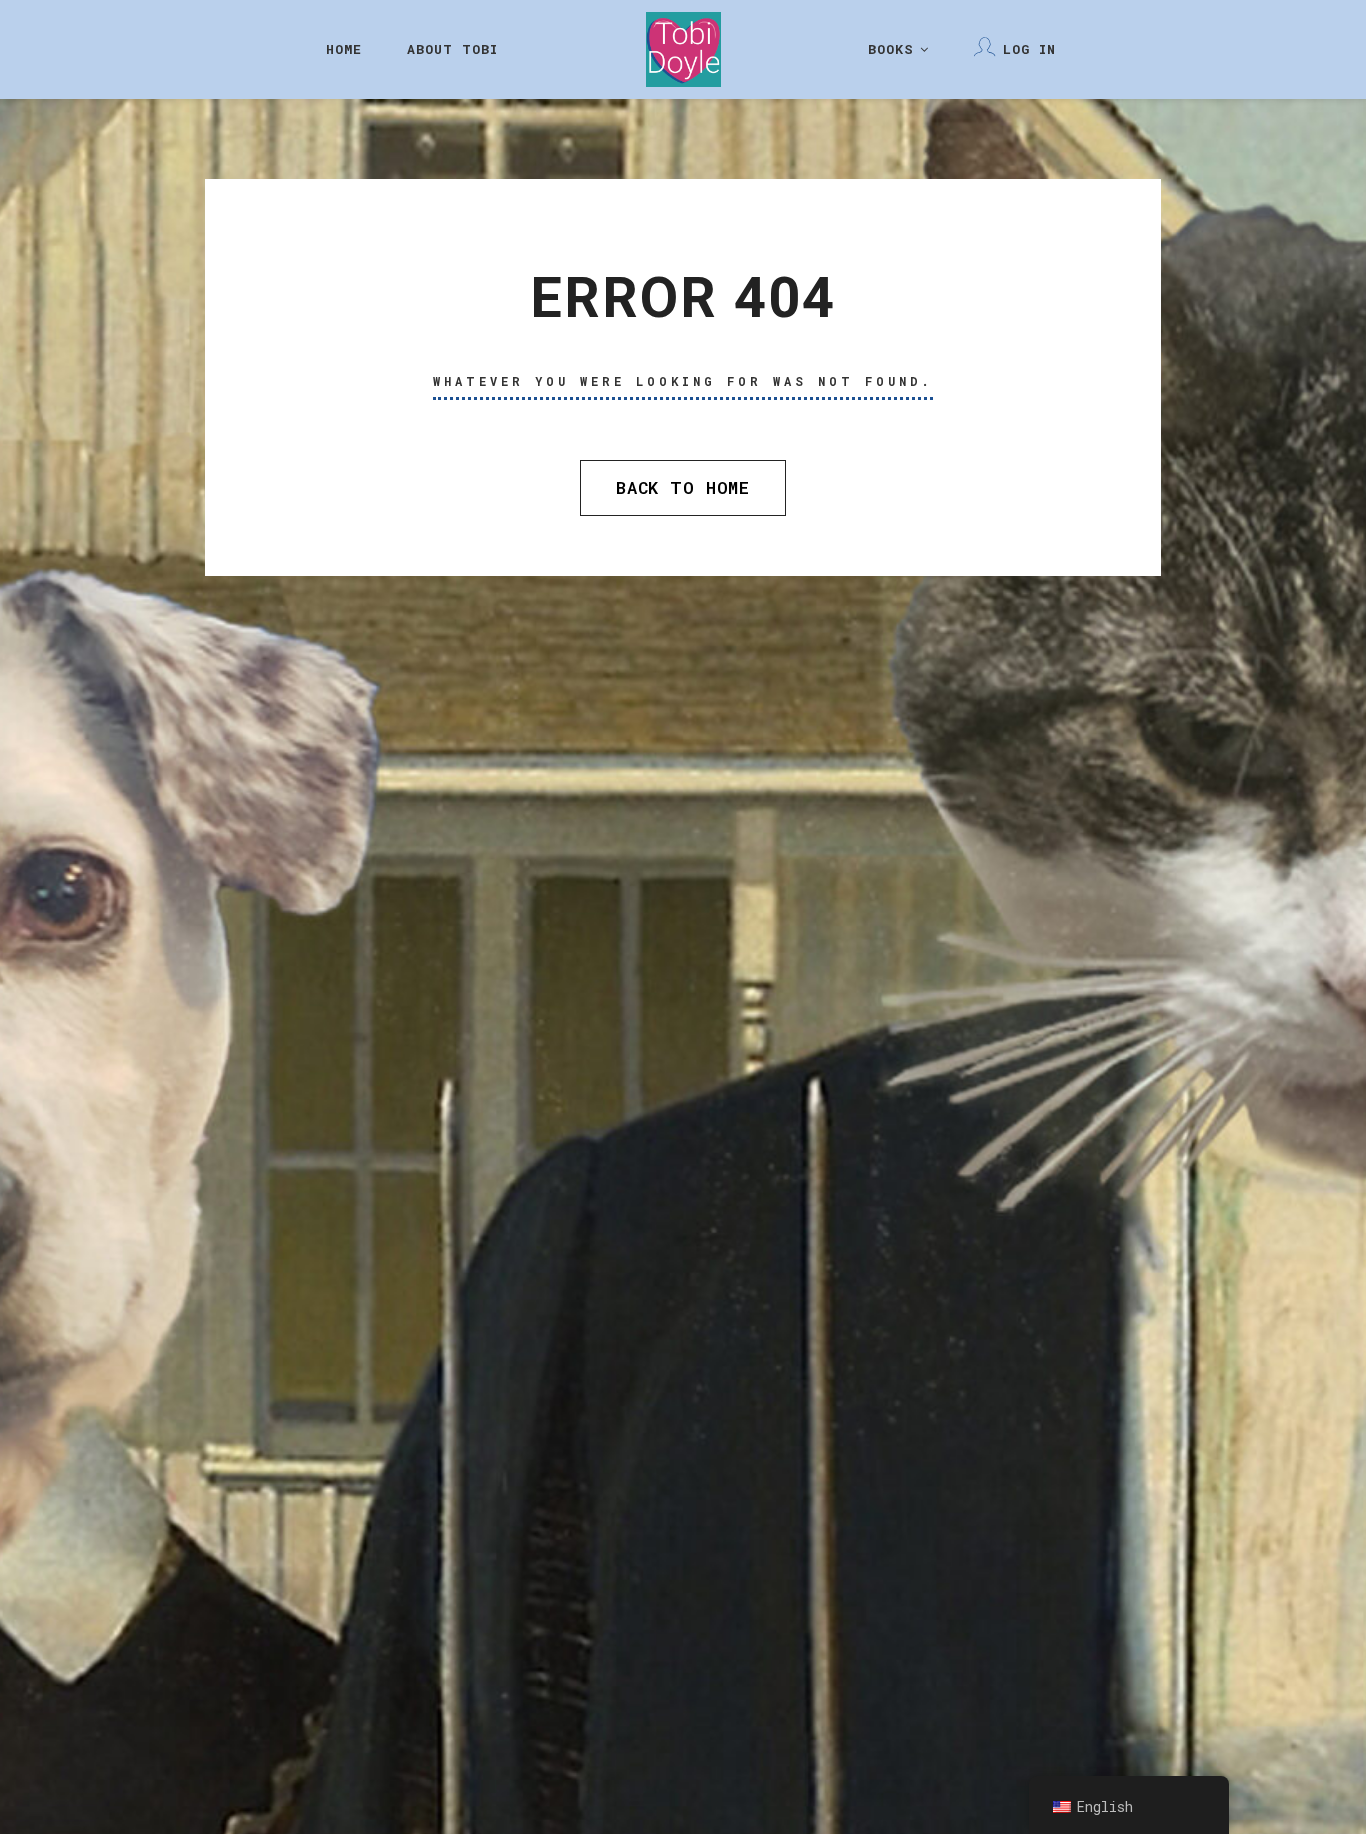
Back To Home (683, 487)
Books (891, 49)
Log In (1029, 49)
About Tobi (452, 49)
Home (344, 49)
